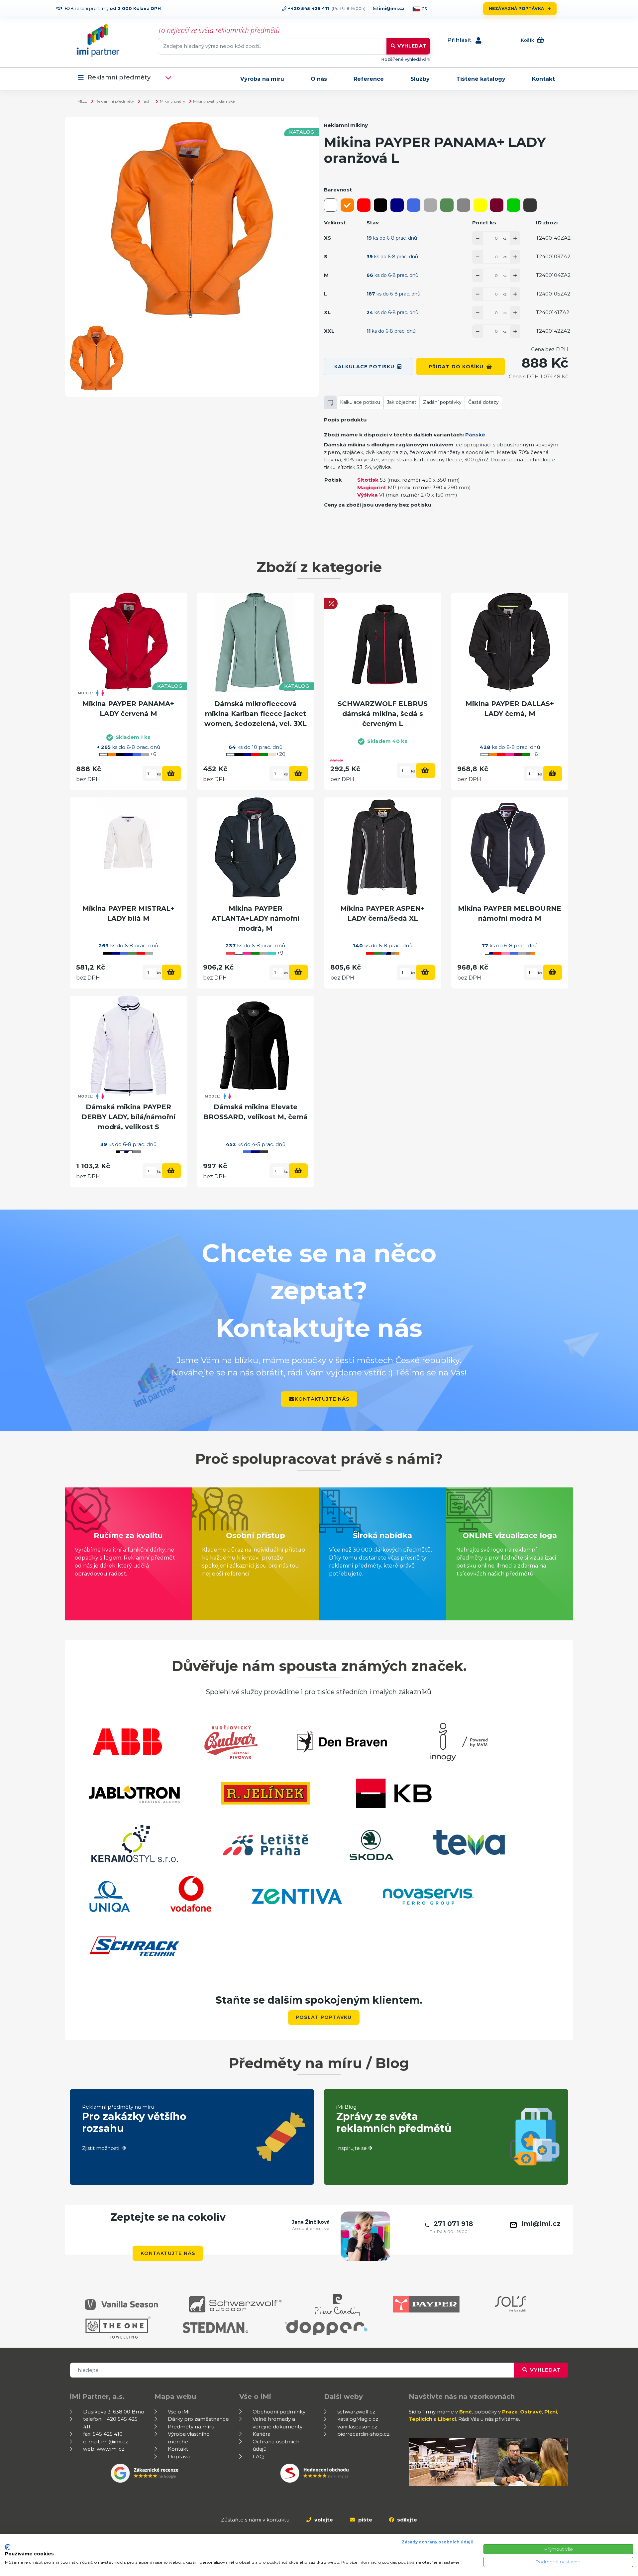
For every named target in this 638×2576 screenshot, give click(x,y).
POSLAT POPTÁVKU (324, 2017)
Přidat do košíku (456, 367)
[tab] (330, 402)
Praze (510, 2412)
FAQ (258, 2457)
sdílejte (406, 2520)
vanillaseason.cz (357, 2427)
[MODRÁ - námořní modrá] (397, 205)
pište (365, 2520)
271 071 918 (453, 2224)
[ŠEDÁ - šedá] (464, 205)
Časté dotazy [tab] (483, 402)
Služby (420, 79)
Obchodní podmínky (279, 2412)
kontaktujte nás (322, 1399)
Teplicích (421, 2419)
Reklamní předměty (119, 78)
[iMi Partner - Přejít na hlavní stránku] (98, 40)
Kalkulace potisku (364, 367)
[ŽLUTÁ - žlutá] (480, 205)
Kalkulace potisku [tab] (360, 402)
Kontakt (543, 79)
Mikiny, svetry (172, 101)
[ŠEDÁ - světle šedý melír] (430, 205)
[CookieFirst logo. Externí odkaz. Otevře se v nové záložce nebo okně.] (7, 2547)
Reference (369, 79)
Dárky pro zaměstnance (198, 2419)
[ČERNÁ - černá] (380, 205)
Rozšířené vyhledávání (406, 59)
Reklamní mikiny (346, 125)
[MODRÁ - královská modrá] (414, 205)
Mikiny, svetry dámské (214, 101)
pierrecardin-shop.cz (363, 2434)
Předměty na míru (191, 2427)
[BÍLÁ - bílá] (331, 205)
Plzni (551, 2412)
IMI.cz (82, 101)
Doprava (179, 2457)
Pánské (475, 435)
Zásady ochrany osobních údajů (438, 2542)
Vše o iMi (179, 2412)
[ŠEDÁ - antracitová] (530, 205)
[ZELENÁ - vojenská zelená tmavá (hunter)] (447, 205)
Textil (147, 101)
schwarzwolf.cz (356, 2412)
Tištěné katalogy (481, 79)
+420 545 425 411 (308, 8)
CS (424, 9)
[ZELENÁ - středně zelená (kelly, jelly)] (513, 205)
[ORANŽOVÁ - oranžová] (347, 205)
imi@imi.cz (391, 8)
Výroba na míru (262, 79)
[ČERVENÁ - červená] (364, 205)
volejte (323, 2520)
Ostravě (531, 2412)
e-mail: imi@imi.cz (106, 2442)
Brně (466, 2412)
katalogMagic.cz (358, 2419)
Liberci (447, 2419)
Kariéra (262, 2434)
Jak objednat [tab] (402, 402)
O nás (319, 79)
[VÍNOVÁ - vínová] (497, 205)
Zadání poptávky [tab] (442, 402)
